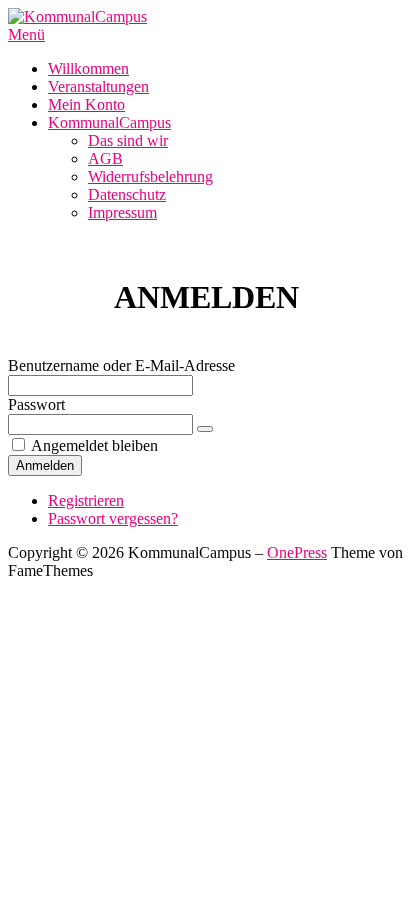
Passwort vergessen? (113, 518)
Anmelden (45, 465)
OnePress (297, 552)
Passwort (36, 404)
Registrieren (86, 500)
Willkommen (88, 68)
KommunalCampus (109, 122)
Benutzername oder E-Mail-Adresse (121, 365)
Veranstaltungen (98, 86)
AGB (105, 158)
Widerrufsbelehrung (150, 176)
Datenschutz (127, 194)
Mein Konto (86, 104)
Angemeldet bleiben (94, 445)
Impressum (122, 212)
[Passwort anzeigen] (205, 429)
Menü (26, 34)
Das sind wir (128, 140)
